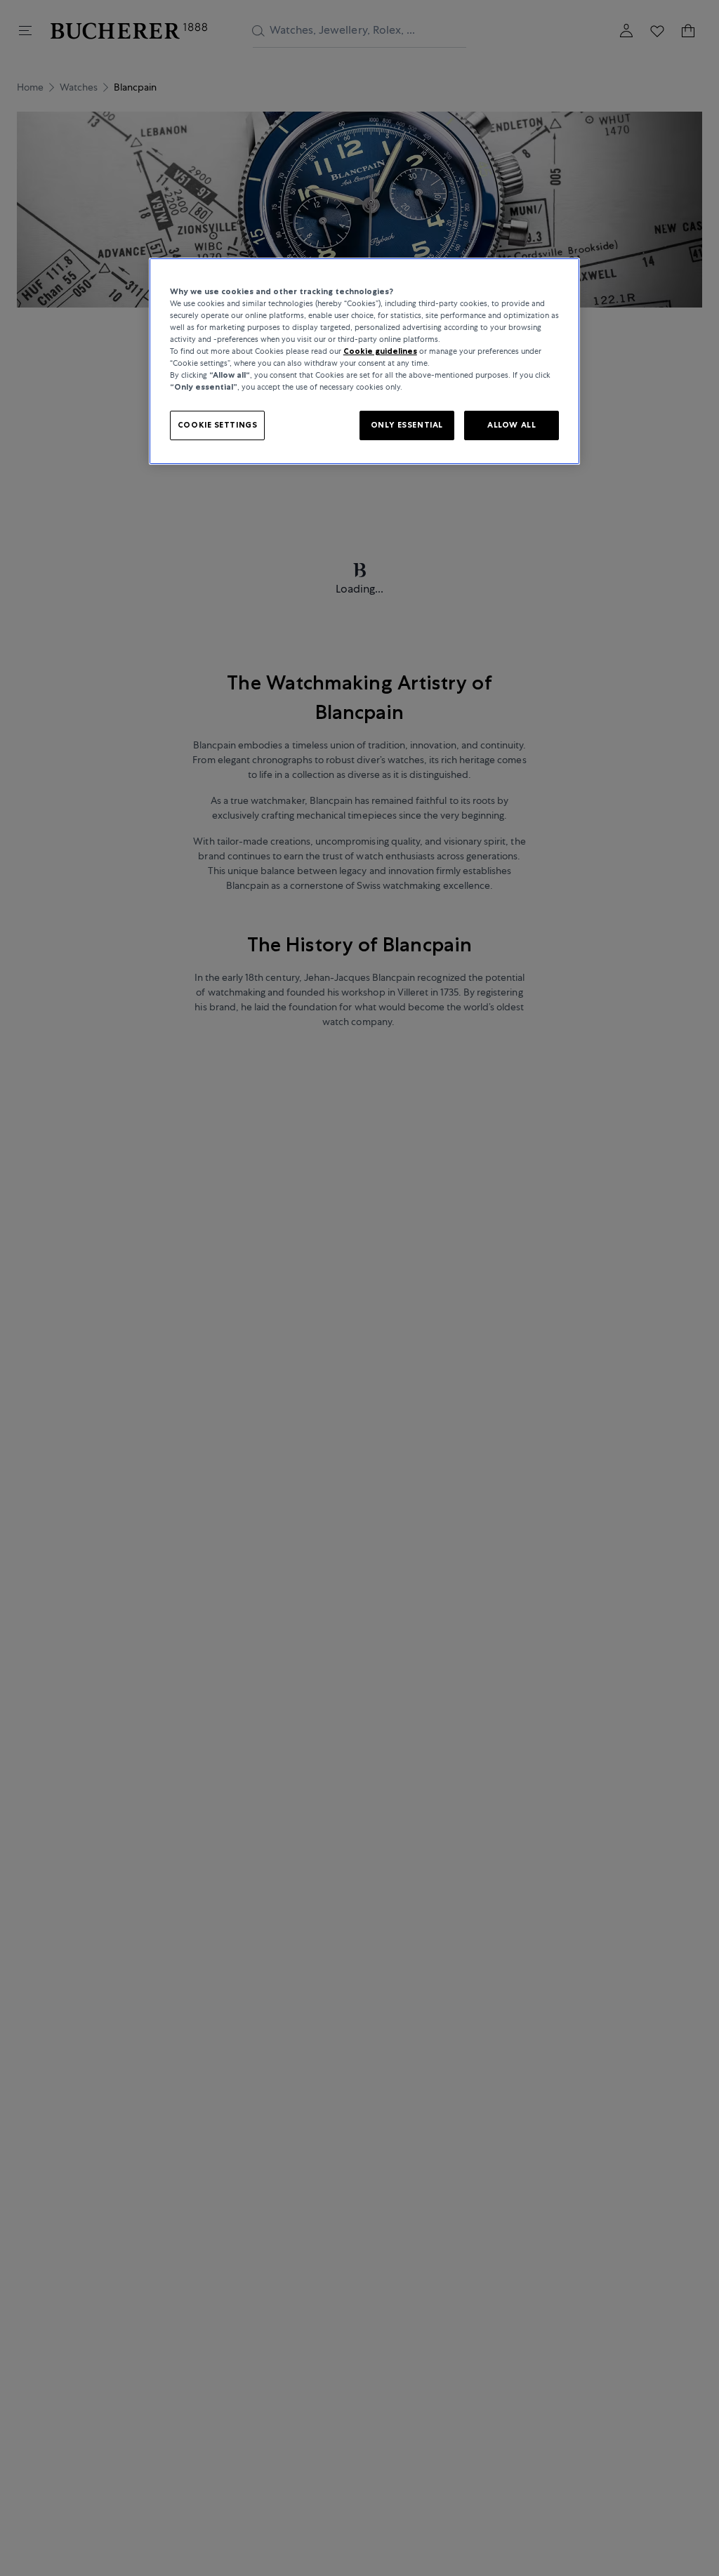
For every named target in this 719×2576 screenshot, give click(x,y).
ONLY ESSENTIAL (407, 425)
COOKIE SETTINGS (218, 425)
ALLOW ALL (512, 425)
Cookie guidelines (380, 351)
